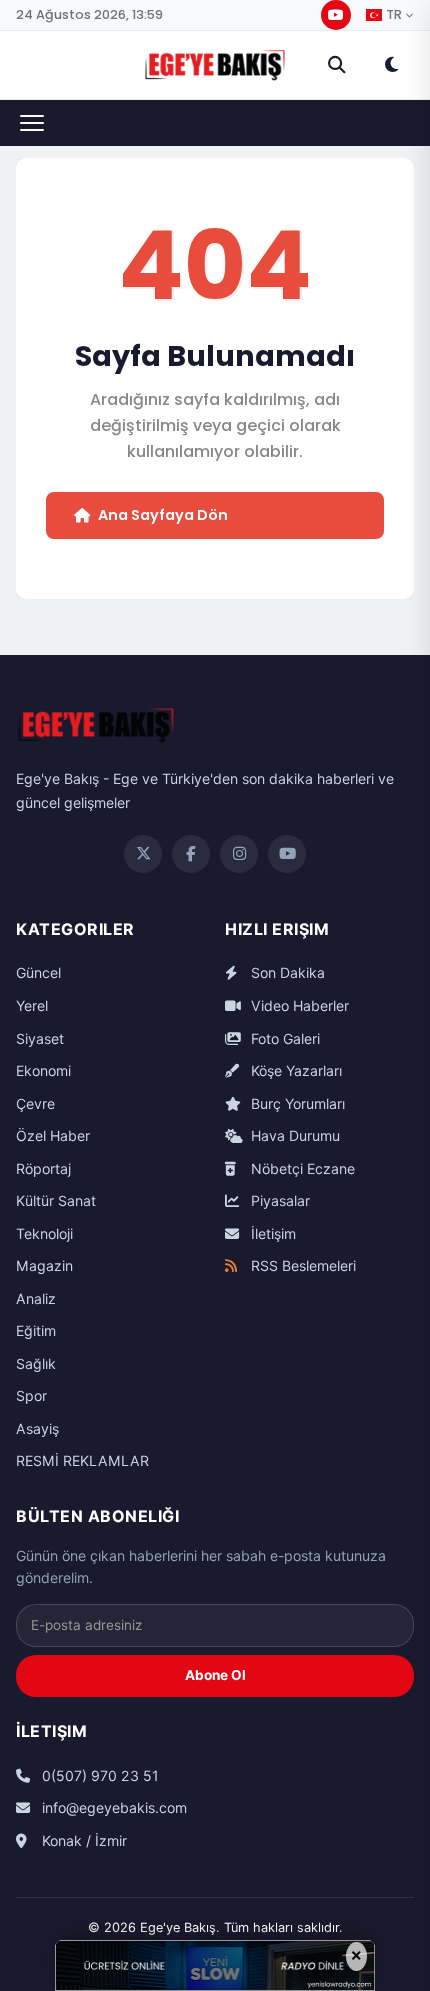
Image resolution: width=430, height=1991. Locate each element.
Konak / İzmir (82, 1840)
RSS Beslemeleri (301, 1265)
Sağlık (36, 1363)
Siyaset (40, 1038)
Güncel (38, 972)
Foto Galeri (283, 1038)
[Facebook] (191, 854)
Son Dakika (286, 972)
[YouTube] (336, 15)
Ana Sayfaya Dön (163, 515)
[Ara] (337, 65)
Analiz (36, 1298)
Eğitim (36, 1330)
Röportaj (43, 1168)
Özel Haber (53, 1135)
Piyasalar (278, 1200)
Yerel (32, 1005)
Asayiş (37, 1428)
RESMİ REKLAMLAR (82, 1460)
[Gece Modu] (391, 65)
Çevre (35, 1103)
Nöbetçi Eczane (301, 1168)
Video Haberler (298, 1005)
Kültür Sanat (56, 1200)
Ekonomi (43, 1070)
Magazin (44, 1265)
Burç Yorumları (296, 1103)
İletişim (271, 1233)
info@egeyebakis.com (112, 1807)
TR (394, 15)
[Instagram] (239, 854)
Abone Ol (215, 1675)
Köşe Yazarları (294, 1070)
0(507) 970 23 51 (98, 1775)
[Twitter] (143, 854)
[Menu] (32, 123)
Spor (31, 1395)
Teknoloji (44, 1233)
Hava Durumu (293, 1135)
